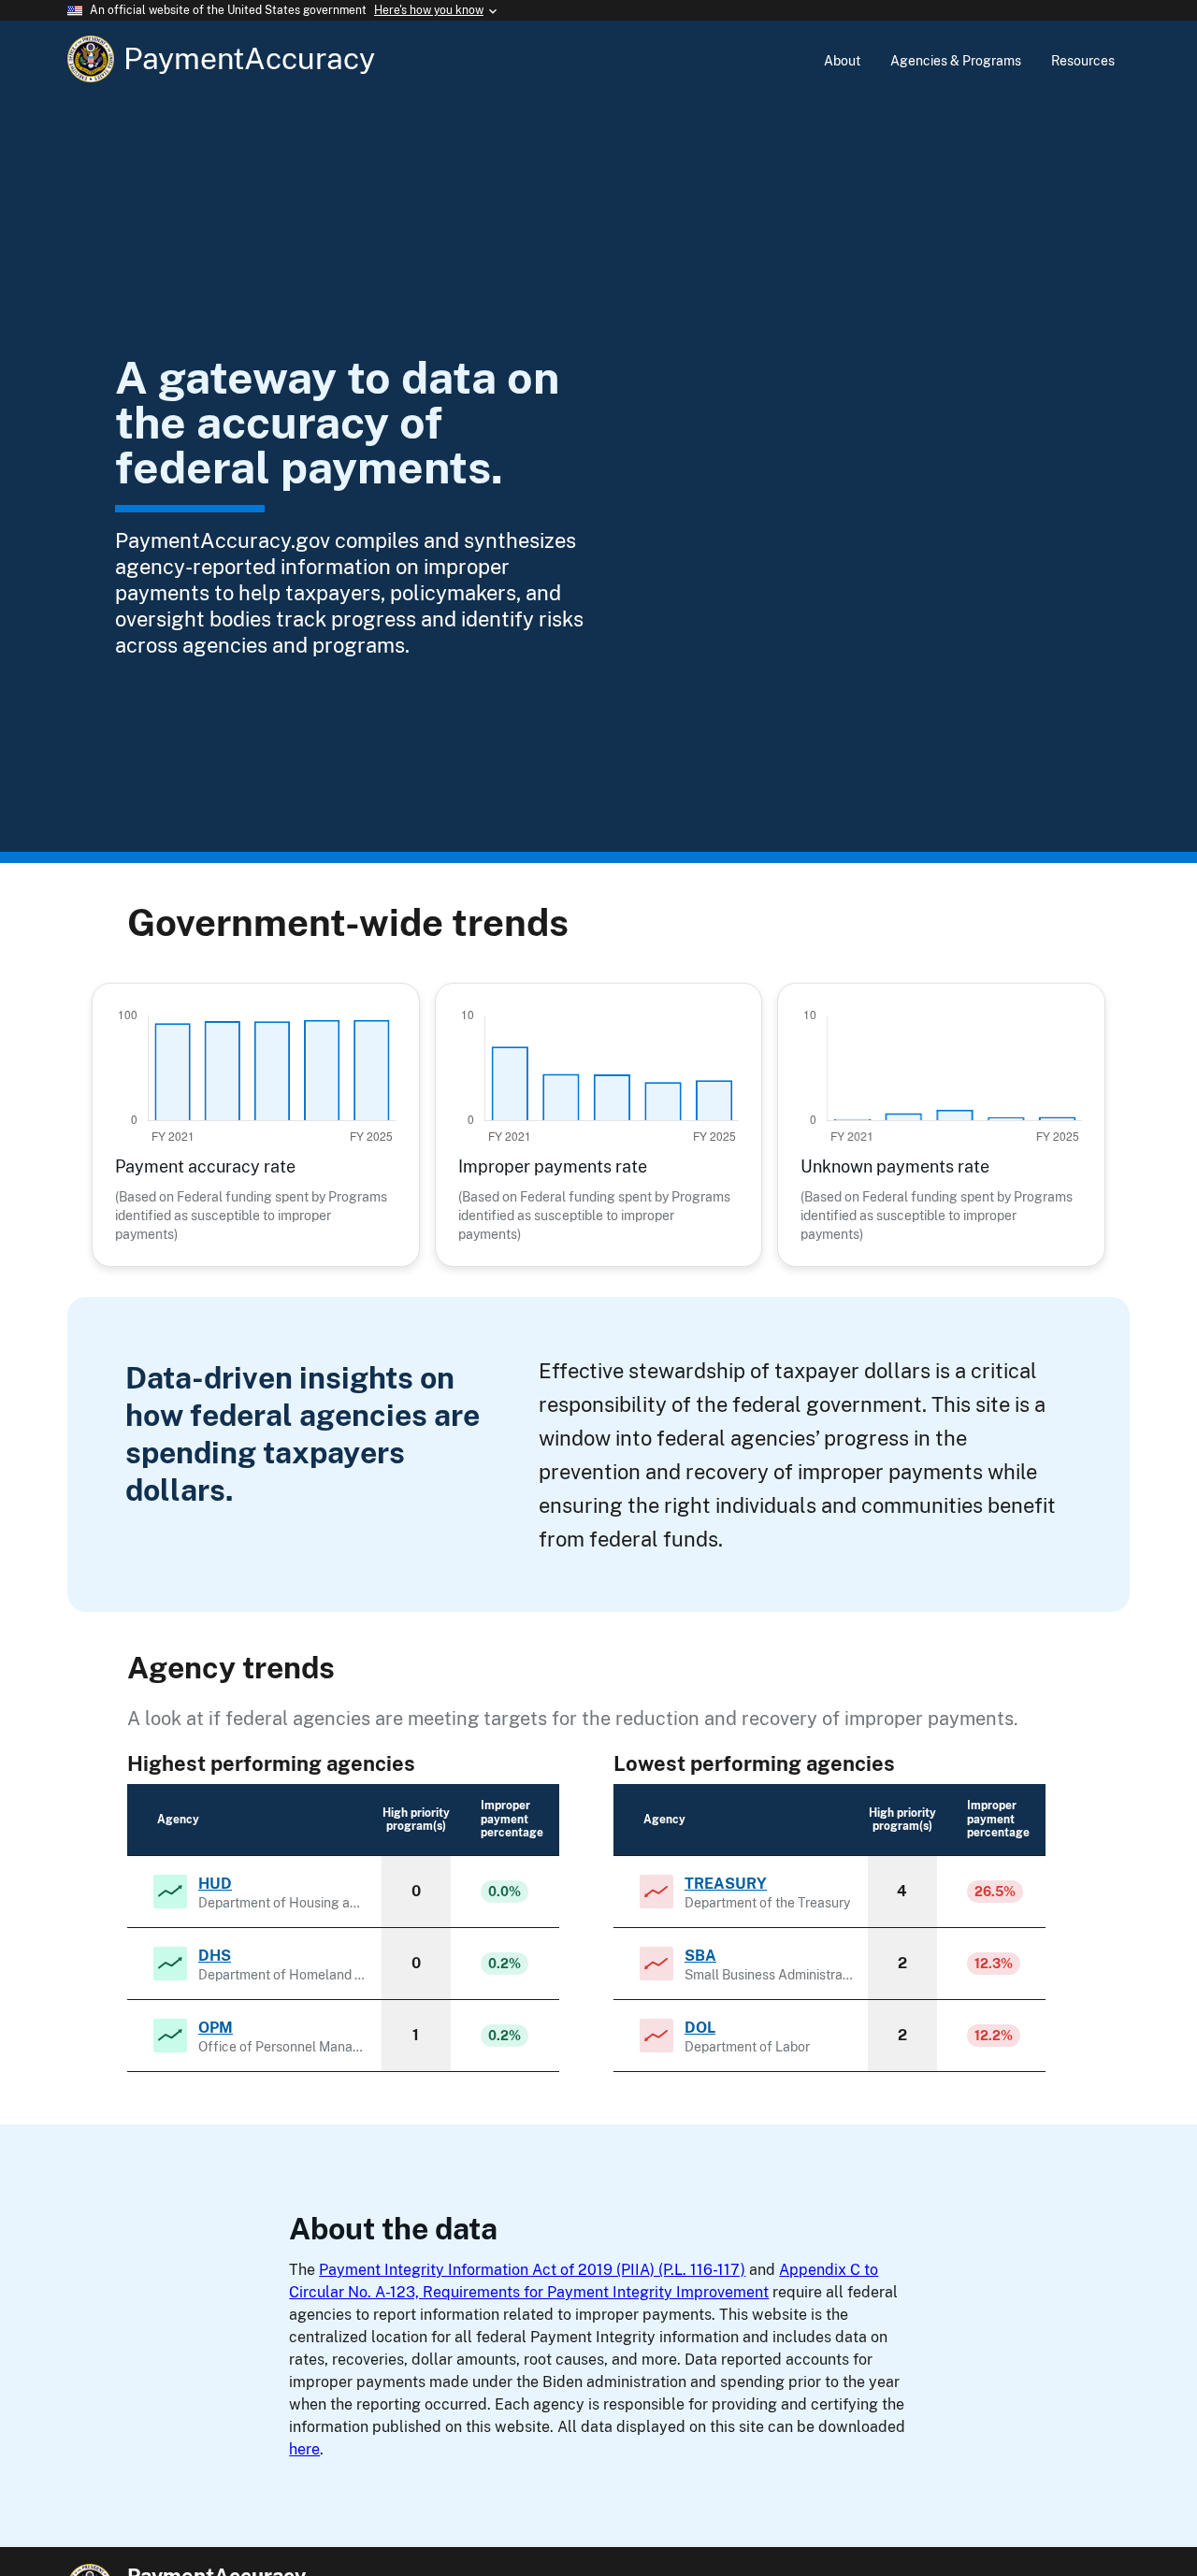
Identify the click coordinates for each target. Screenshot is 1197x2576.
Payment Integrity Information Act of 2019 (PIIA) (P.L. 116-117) (532, 2270)
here (304, 2449)
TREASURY (726, 1884)
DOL (700, 2028)
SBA (700, 1956)
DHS (215, 1956)
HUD (215, 1884)
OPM (216, 2028)
